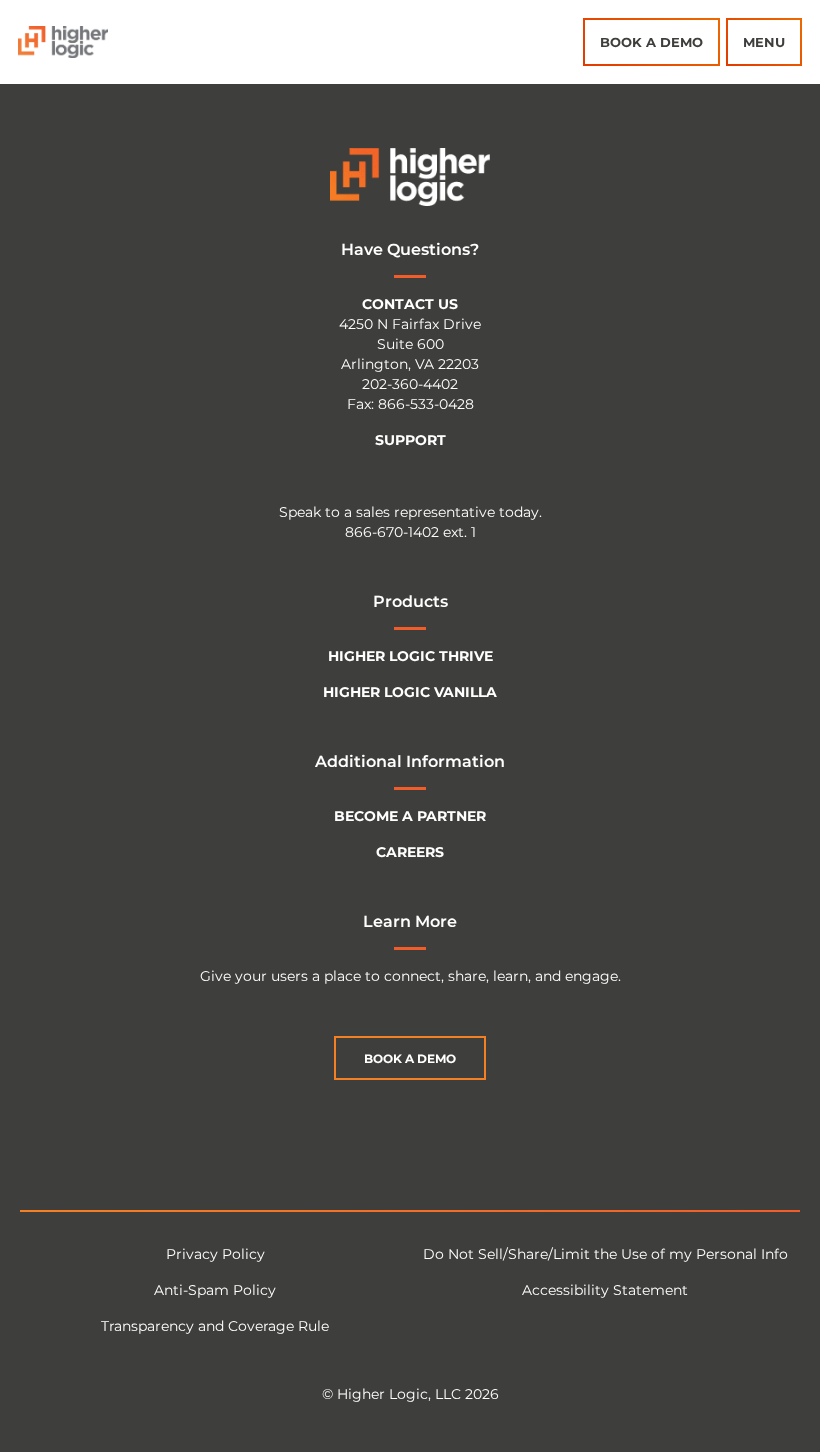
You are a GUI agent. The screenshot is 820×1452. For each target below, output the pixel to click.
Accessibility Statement (605, 1290)
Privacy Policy (215, 1254)
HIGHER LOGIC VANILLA (410, 692)
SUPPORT (410, 440)
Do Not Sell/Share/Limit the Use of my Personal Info (605, 1254)
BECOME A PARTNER (410, 816)
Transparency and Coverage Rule (215, 1326)
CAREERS (410, 852)
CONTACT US (410, 304)
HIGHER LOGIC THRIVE (410, 656)
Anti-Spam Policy (215, 1290)
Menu (764, 42)
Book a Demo (651, 42)
